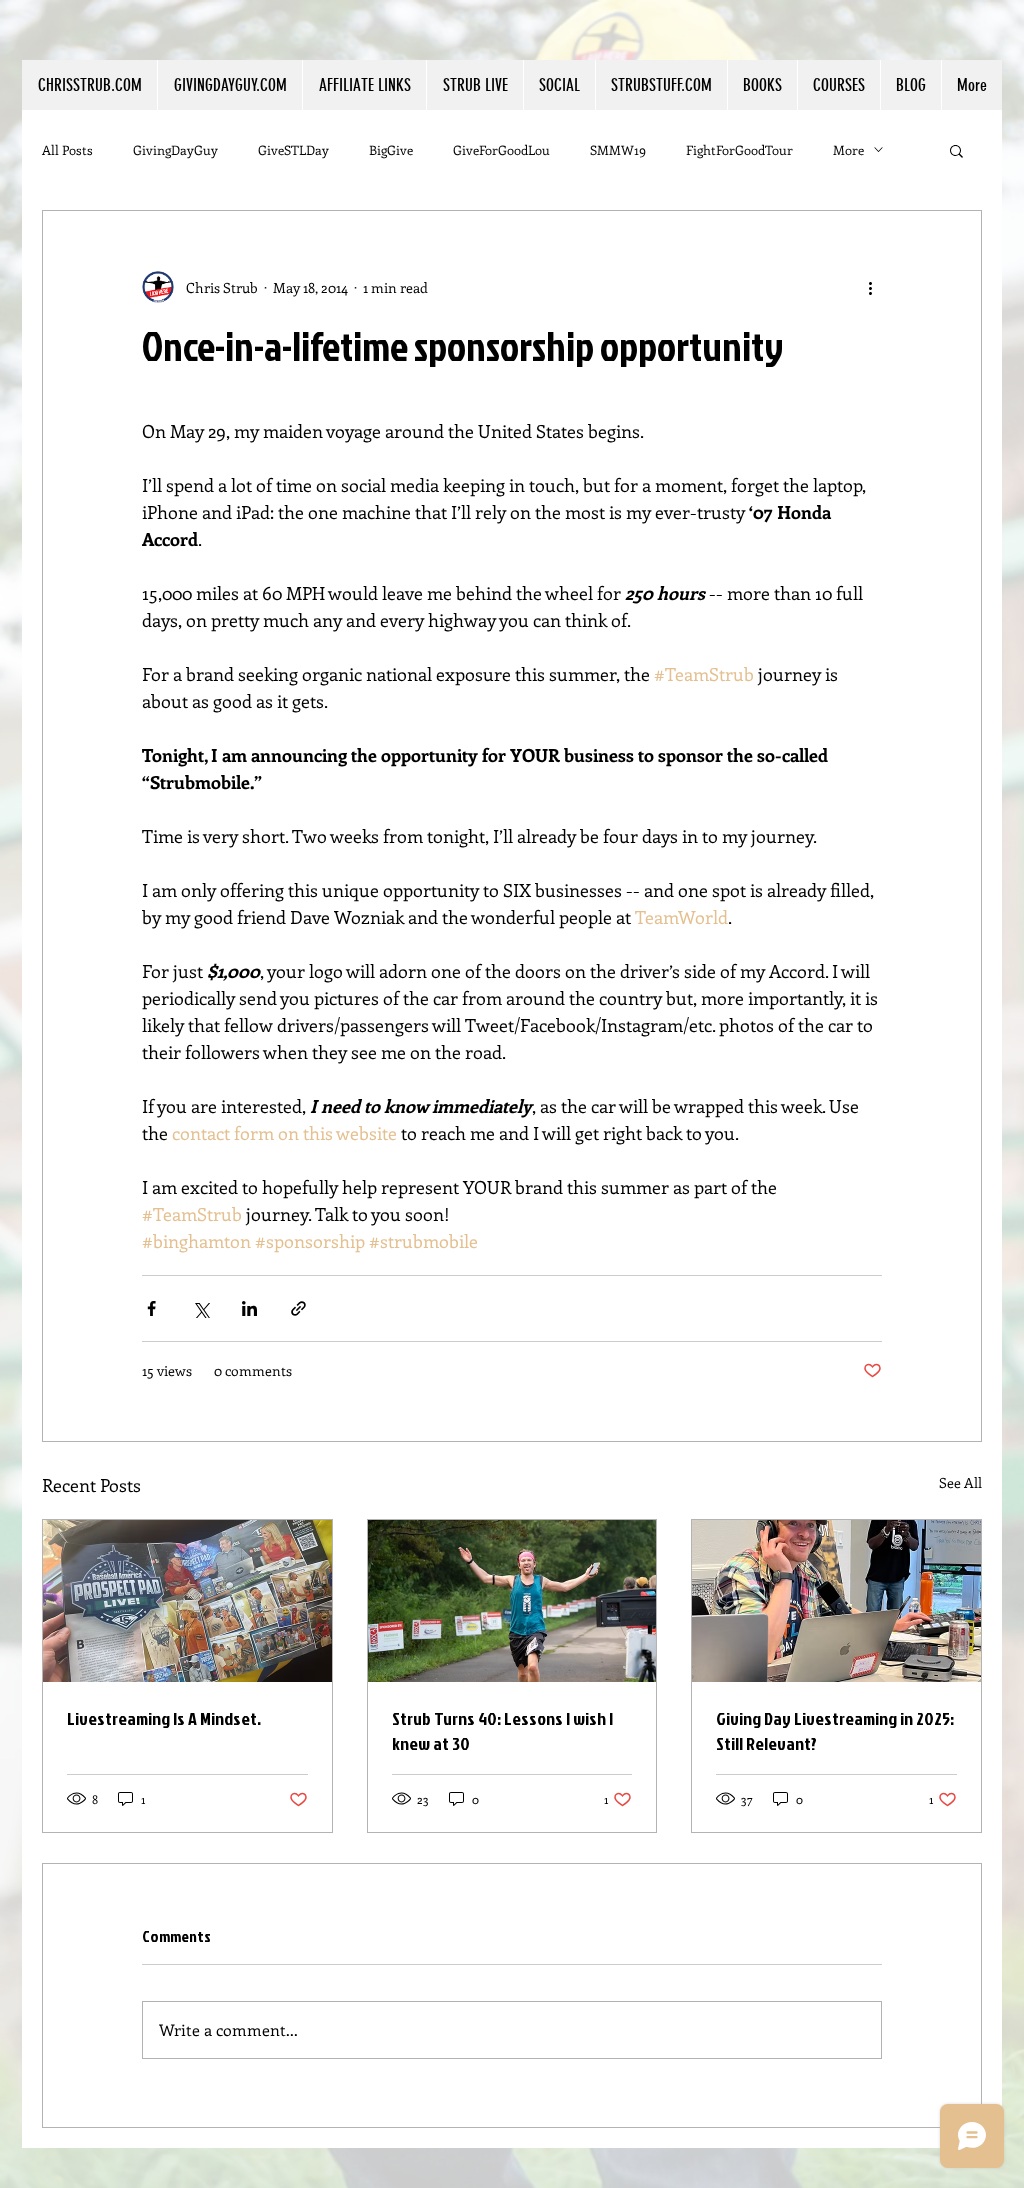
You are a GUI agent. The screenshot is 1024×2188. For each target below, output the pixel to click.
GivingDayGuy (175, 149)
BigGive (391, 149)
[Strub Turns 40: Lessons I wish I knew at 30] (512, 1601)
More (848, 149)
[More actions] (870, 287)
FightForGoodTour (739, 149)
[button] (364, 85)
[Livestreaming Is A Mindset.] (187, 1601)
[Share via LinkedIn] (249, 1308)
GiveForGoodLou (501, 149)
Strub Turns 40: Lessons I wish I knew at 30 (502, 1731)
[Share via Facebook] (151, 1308)
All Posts (67, 149)
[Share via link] (298, 1308)
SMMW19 (618, 149)
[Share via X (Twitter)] (200, 1308)
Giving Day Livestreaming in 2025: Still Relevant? (835, 1731)
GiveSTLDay (293, 149)
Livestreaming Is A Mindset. (164, 1718)
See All (960, 1482)
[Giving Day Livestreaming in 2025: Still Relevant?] (836, 1601)
